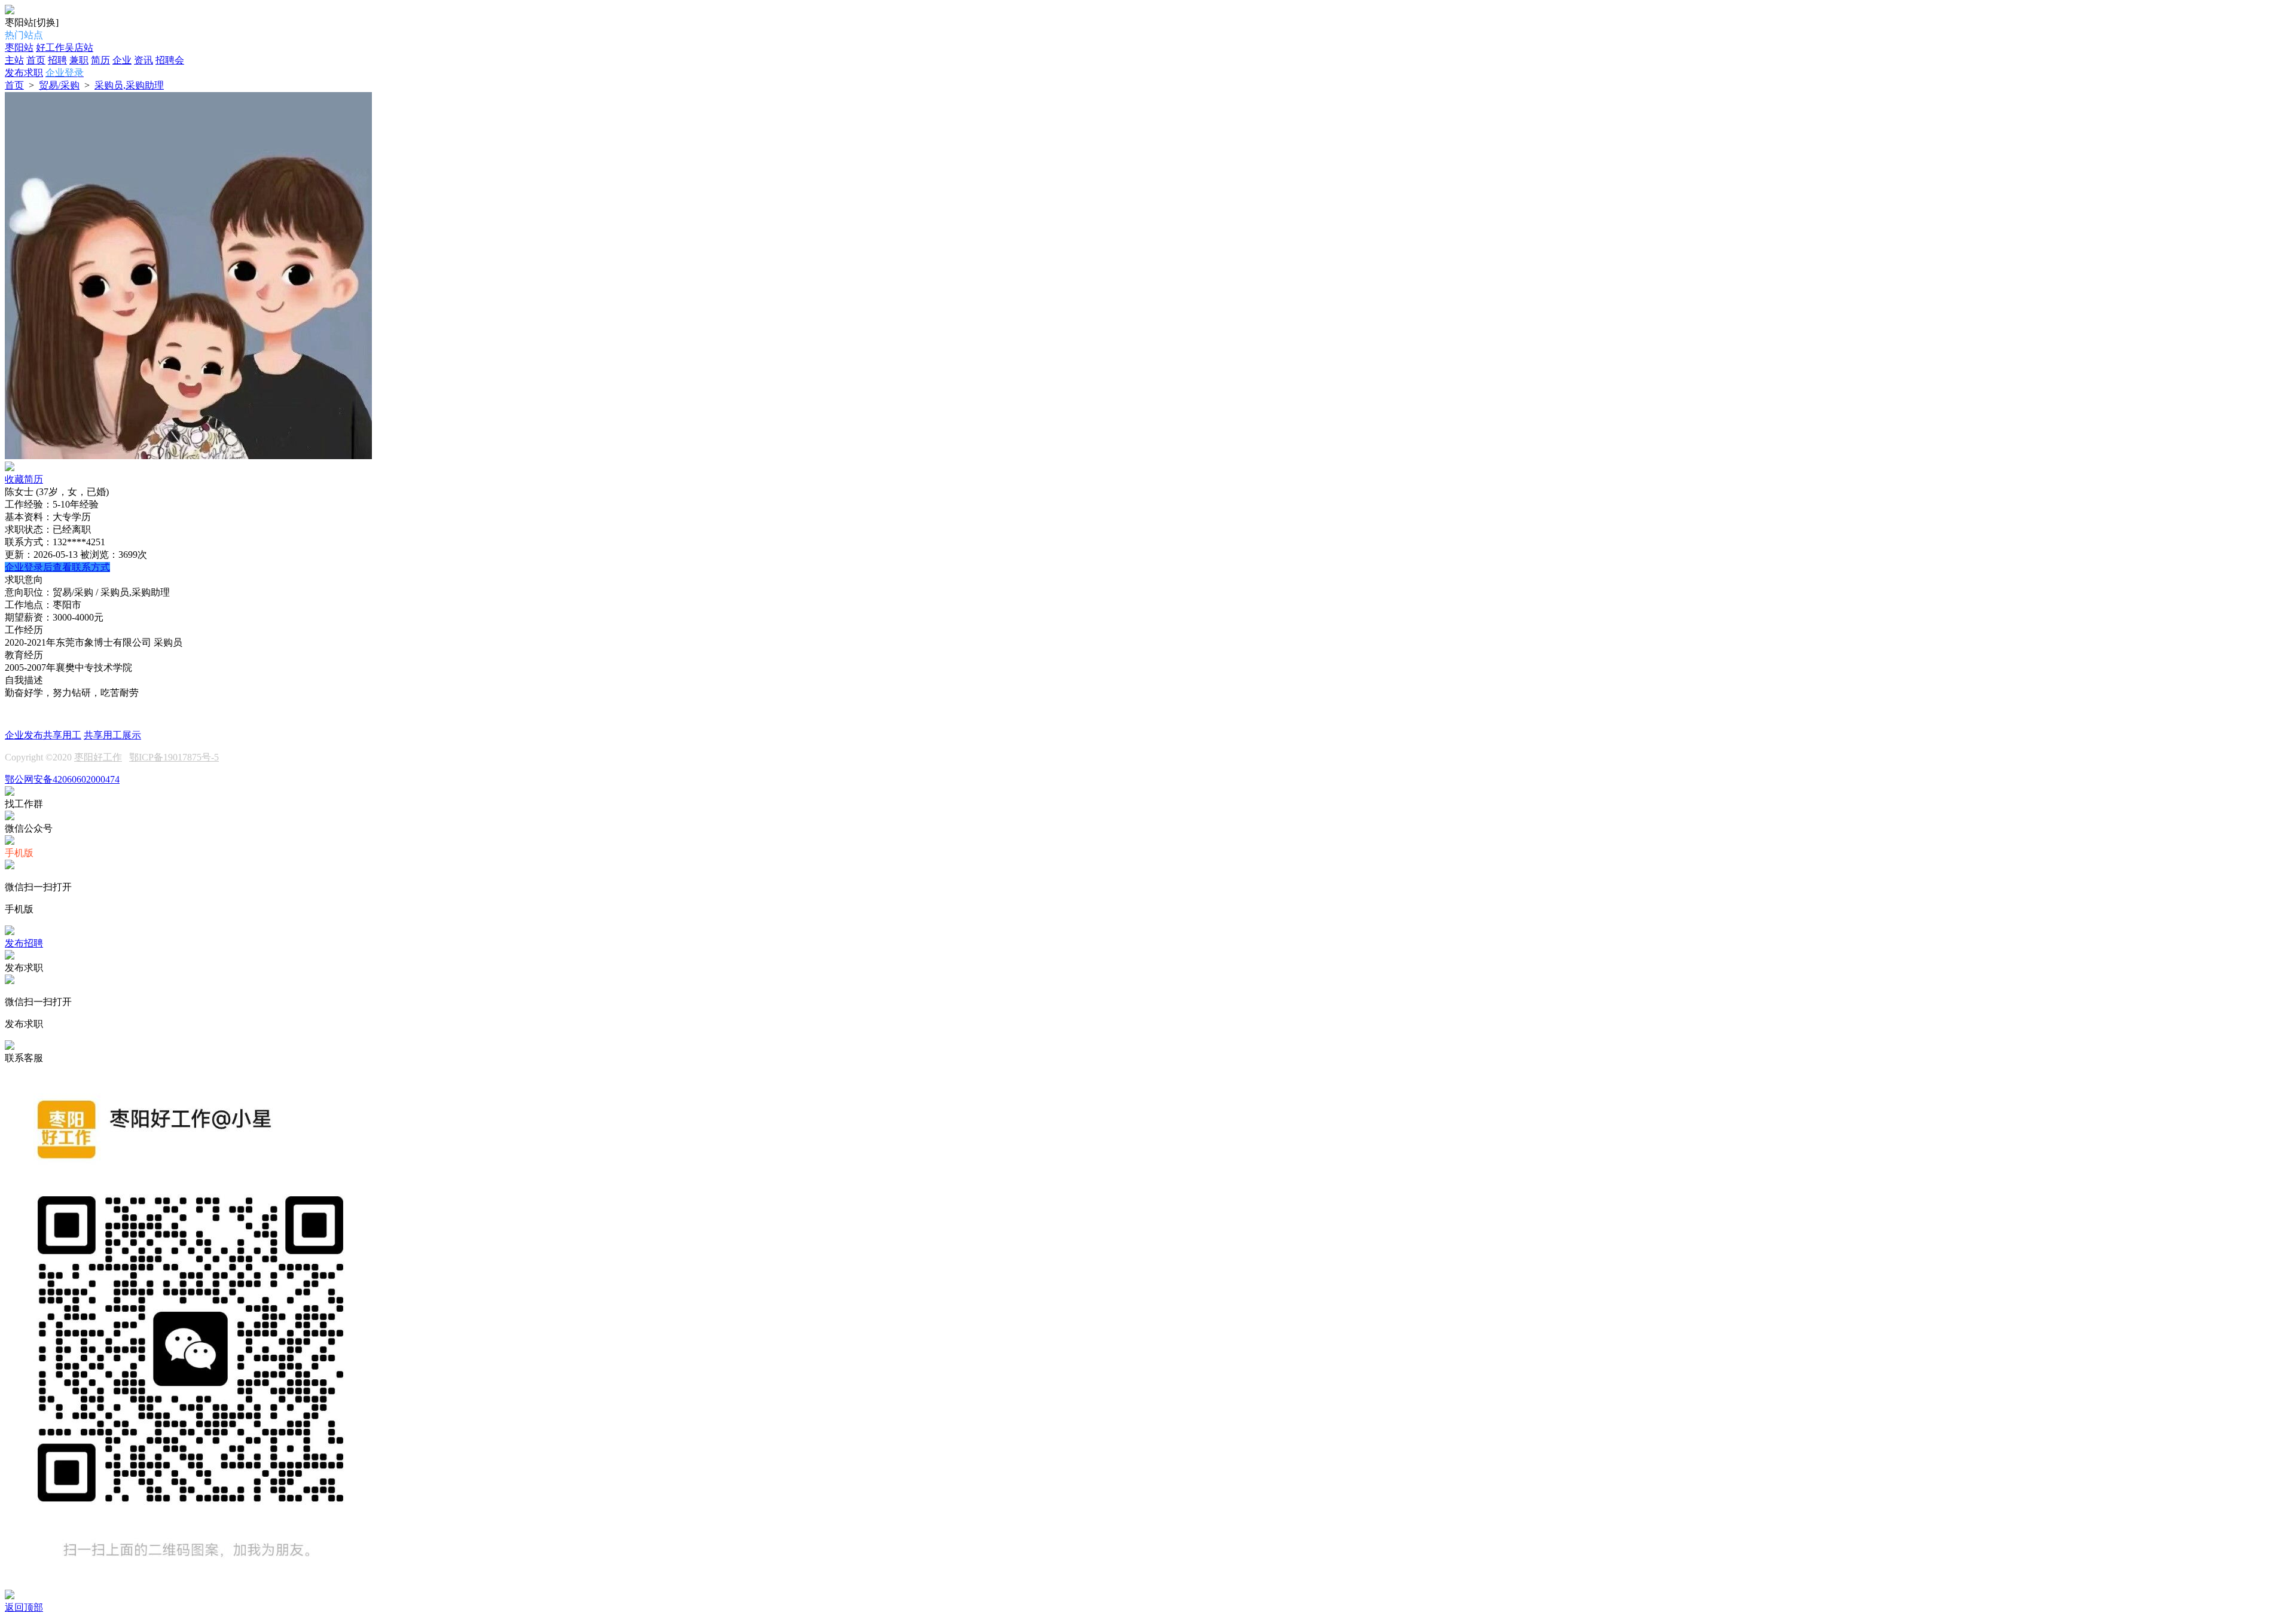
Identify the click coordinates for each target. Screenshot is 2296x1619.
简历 (100, 60)
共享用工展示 (112, 735)
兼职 (79, 60)
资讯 (143, 60)
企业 (122, 60)
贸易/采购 (59, 85)
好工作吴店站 (65, 48)
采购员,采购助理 (129, 85)
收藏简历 (24, 479)
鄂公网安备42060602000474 (62, 779)
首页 (36, 60)
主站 (14, 60)
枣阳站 (19, 48)
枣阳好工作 (98, 757)
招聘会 (170, 60)
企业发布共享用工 (43, 735)
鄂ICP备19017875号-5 (174, 757)
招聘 (57, 60)
